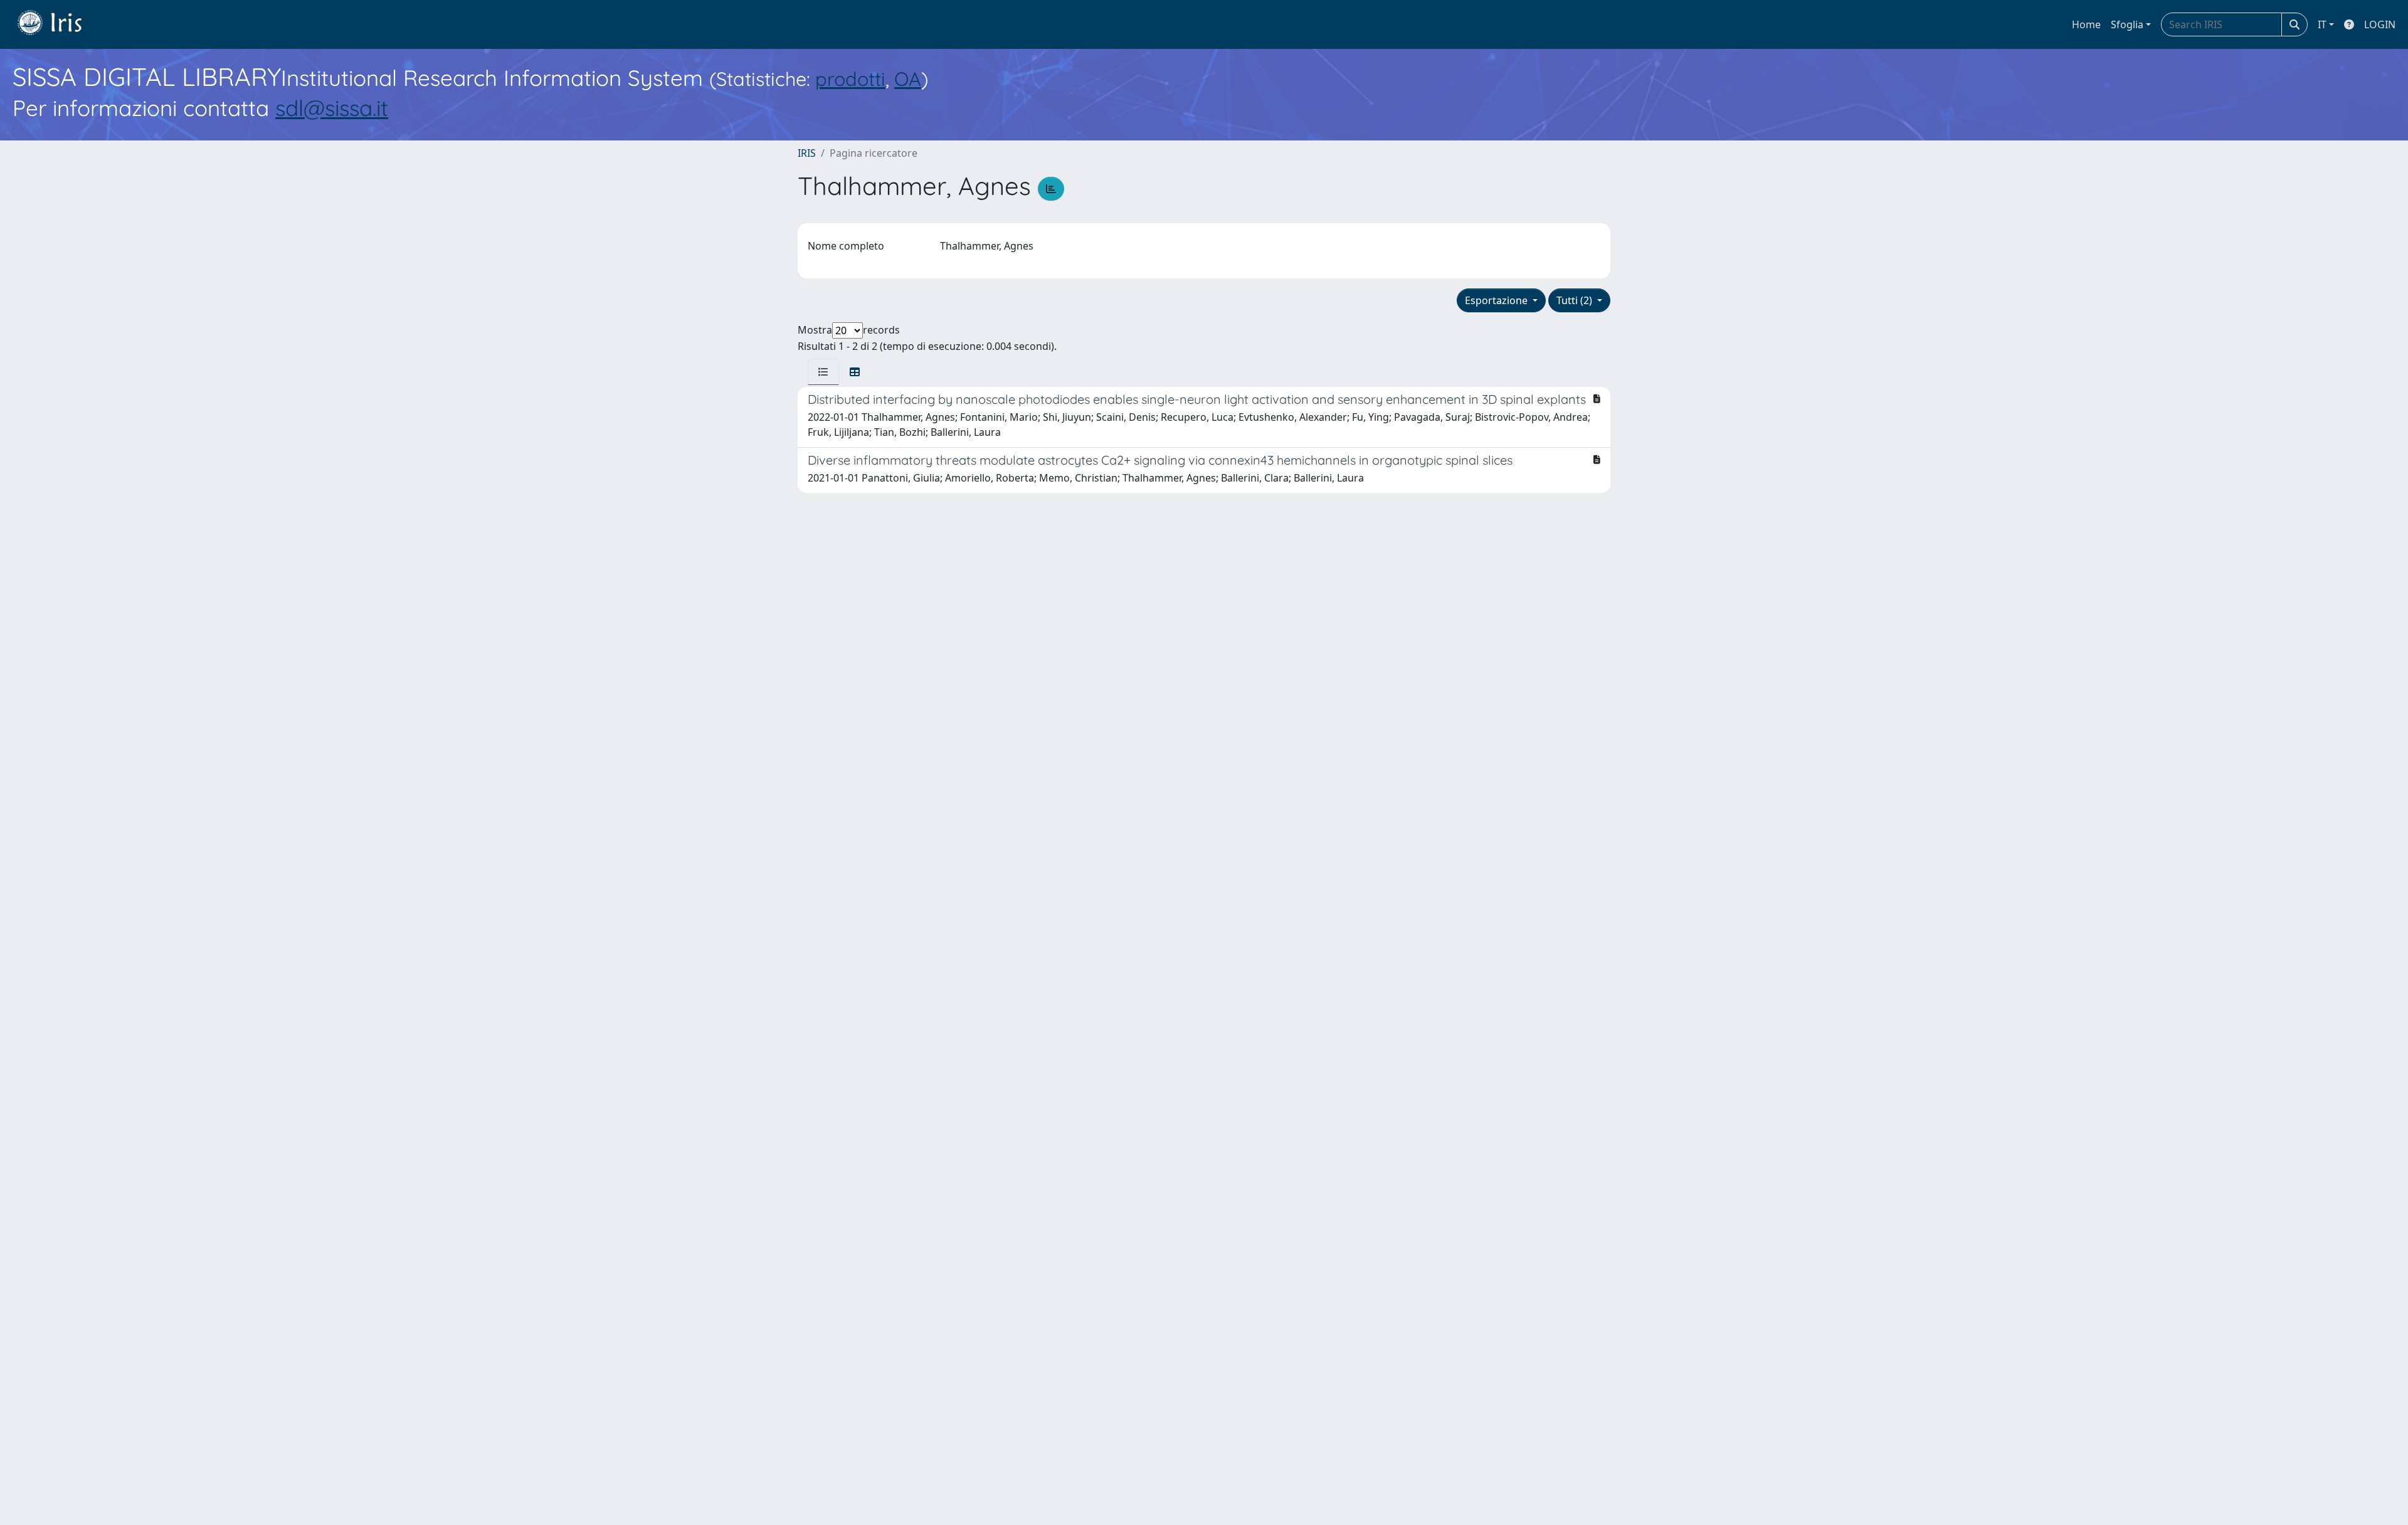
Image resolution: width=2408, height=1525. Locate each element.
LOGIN (2380, 24)
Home (2086, 24)
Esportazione (1497, 300)
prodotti (850, 79)
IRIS (807, 153)
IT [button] (2322, 24)
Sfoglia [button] (2127, 24)
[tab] (823, 372)
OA (908, 79)
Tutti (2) (1576, 300)
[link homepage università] (59, 24)
